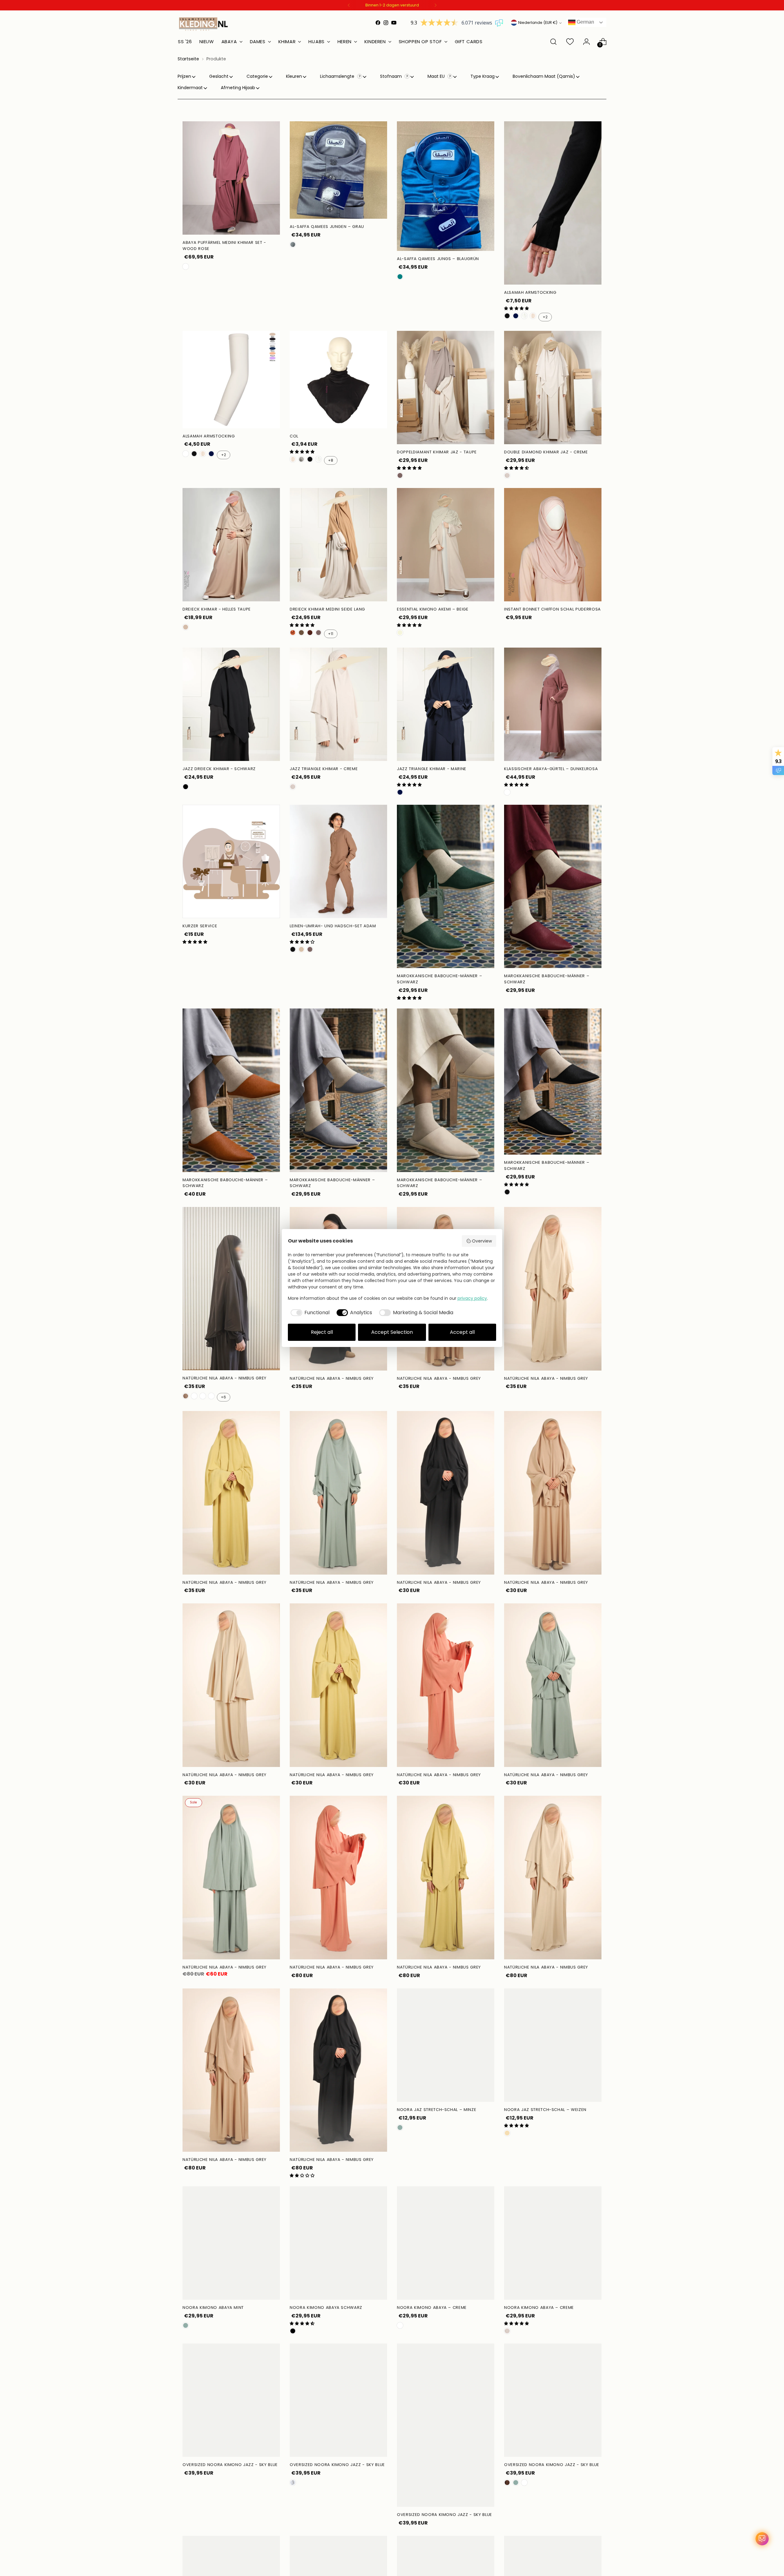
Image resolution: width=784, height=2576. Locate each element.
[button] (516, 308)
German (585, 22)
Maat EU (437, 76)
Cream (507, 475)
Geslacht (219, 76)
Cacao (507, 2483)
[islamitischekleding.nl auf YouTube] (394, 23)
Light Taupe (186, 627)
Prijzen (184, 76)
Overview (482, 1241)
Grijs (293, 244)
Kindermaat (190, 88)
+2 (545, 317)
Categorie (257, 76)
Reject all (322, 1332)
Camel (293, 633)
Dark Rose (507, 792)
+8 (331, 460)
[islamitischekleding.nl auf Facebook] (378, 23)
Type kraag (482, 76)
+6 (223, 1397)
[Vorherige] (349, 5)
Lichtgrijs (301, 459)
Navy (516, 316)
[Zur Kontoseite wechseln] (586, 42)
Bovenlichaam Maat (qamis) (544, 76)
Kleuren (294, 76)
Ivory (524, 316)
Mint (400, 2128)
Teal (400, 277)
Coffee (186, 1396)
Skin (186, 454)
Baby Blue (293, 2483)
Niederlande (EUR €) (538, 23)
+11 (331, 634)
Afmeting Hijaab (238, 88)
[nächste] (435, 5)
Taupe (400, 475)
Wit (533, 316)
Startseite (188, 59)
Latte (301, 949)
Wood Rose (186, 267)
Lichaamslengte (338, 76)
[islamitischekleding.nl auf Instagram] (386, 23)
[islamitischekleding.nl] (204, 24)
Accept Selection (392, 1332)
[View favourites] (570, 42)
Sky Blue (524, 2483)
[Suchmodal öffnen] (553, 42)
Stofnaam (392, 76)
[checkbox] (309, 1313)
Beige (400, 633)
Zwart (507, 316)
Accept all (462, 1332)
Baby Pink (211, 1396)
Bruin (301, 633)
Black (186, 787)
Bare (400, 2325)
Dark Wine (203, 1396)
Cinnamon (310, 633)
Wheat (507, 2133)
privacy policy (472, 1298)
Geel (194, 1396)
